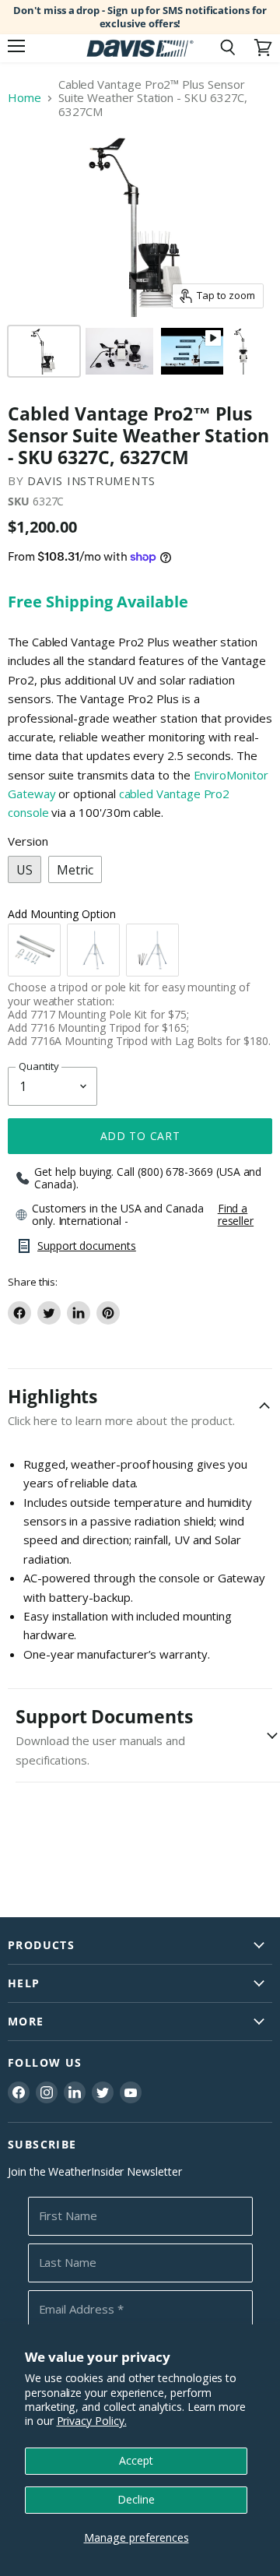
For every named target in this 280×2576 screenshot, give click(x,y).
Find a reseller (236, 1215)
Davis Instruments (91, 480)
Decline (136, 2499)
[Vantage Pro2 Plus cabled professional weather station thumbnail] (242, 351)
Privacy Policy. (92, 2421)
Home (24, 98)
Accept (136, 2460)
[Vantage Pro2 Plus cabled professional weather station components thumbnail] (119, 351)
